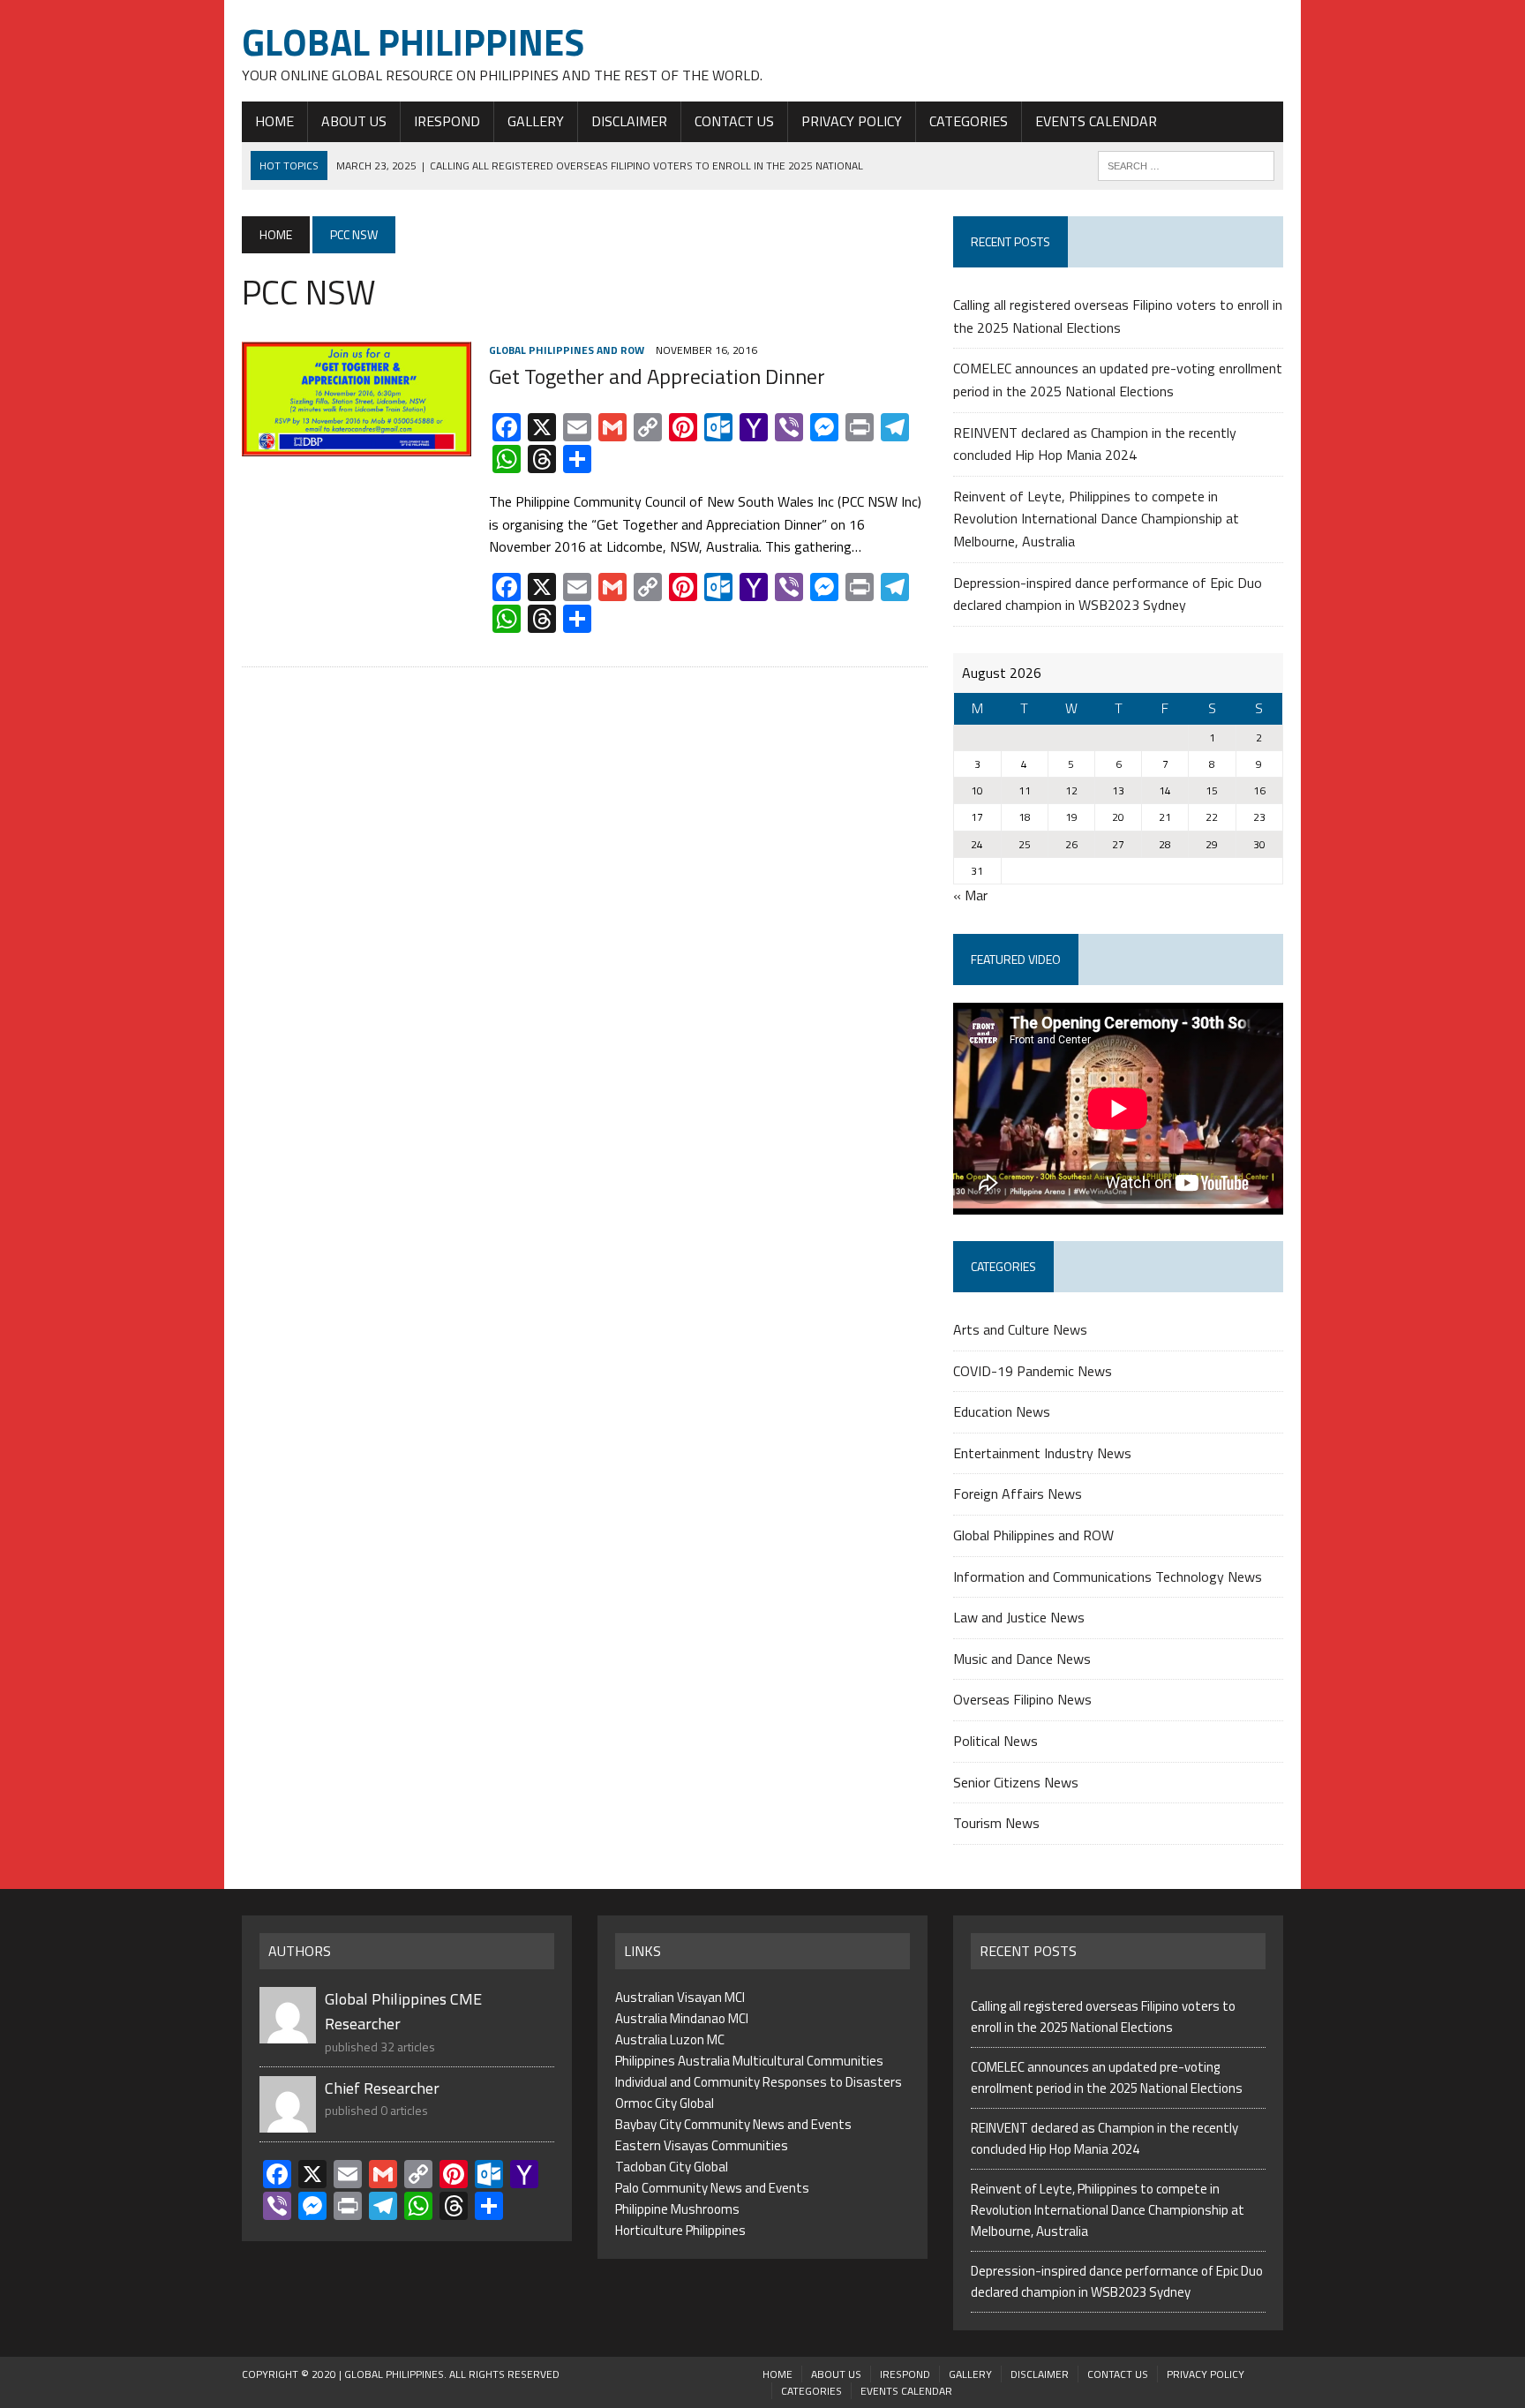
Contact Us (734, 121)
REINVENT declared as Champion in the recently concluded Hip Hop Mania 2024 (1095, 444)
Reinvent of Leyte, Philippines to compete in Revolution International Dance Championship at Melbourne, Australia (1096, 519)
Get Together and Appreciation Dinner (657, 376)
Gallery (536, 121)
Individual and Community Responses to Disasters (759, 2082)
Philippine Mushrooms (677, 2209)
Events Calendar (1096, 121)
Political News (995, 1741)
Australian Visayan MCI (680, 1997)
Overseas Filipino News (1022, 1699)
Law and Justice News (1019, 1617)
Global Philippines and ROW (567, 350)
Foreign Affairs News (1018, 1494)
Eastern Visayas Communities (702, 2145)
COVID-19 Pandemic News (1033, 1371)
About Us (354, 121)
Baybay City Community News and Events (733, 2124)
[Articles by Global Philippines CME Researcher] (288, 2032)
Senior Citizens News (1016, 1782)
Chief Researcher (382, 2088)
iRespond (447, 121)
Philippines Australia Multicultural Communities (749, 2061)
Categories (969, 121)
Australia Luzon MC (670, 2039)
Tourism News (996, 1823)
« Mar (970, 895)
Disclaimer (629, 121)
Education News (1002, 1411)
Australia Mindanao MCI (682, 2018)
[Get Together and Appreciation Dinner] (357, 444)
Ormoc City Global (665, 2103)
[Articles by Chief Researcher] (288, 2122)
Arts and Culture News (1020, 1329)
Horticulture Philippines (680, 2230)
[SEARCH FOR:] (1186, 164)
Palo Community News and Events (712, 2188)
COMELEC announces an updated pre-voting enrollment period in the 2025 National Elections (1118, 380)
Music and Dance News (1022, 1659)
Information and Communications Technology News (1108, 1576)
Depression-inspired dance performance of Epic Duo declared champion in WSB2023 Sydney (1108, 594)
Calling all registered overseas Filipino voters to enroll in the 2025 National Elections (1118, 316)
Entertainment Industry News (1042, 1453)
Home (274, 121)
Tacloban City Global (672, 2167)
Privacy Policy (852, 121)
